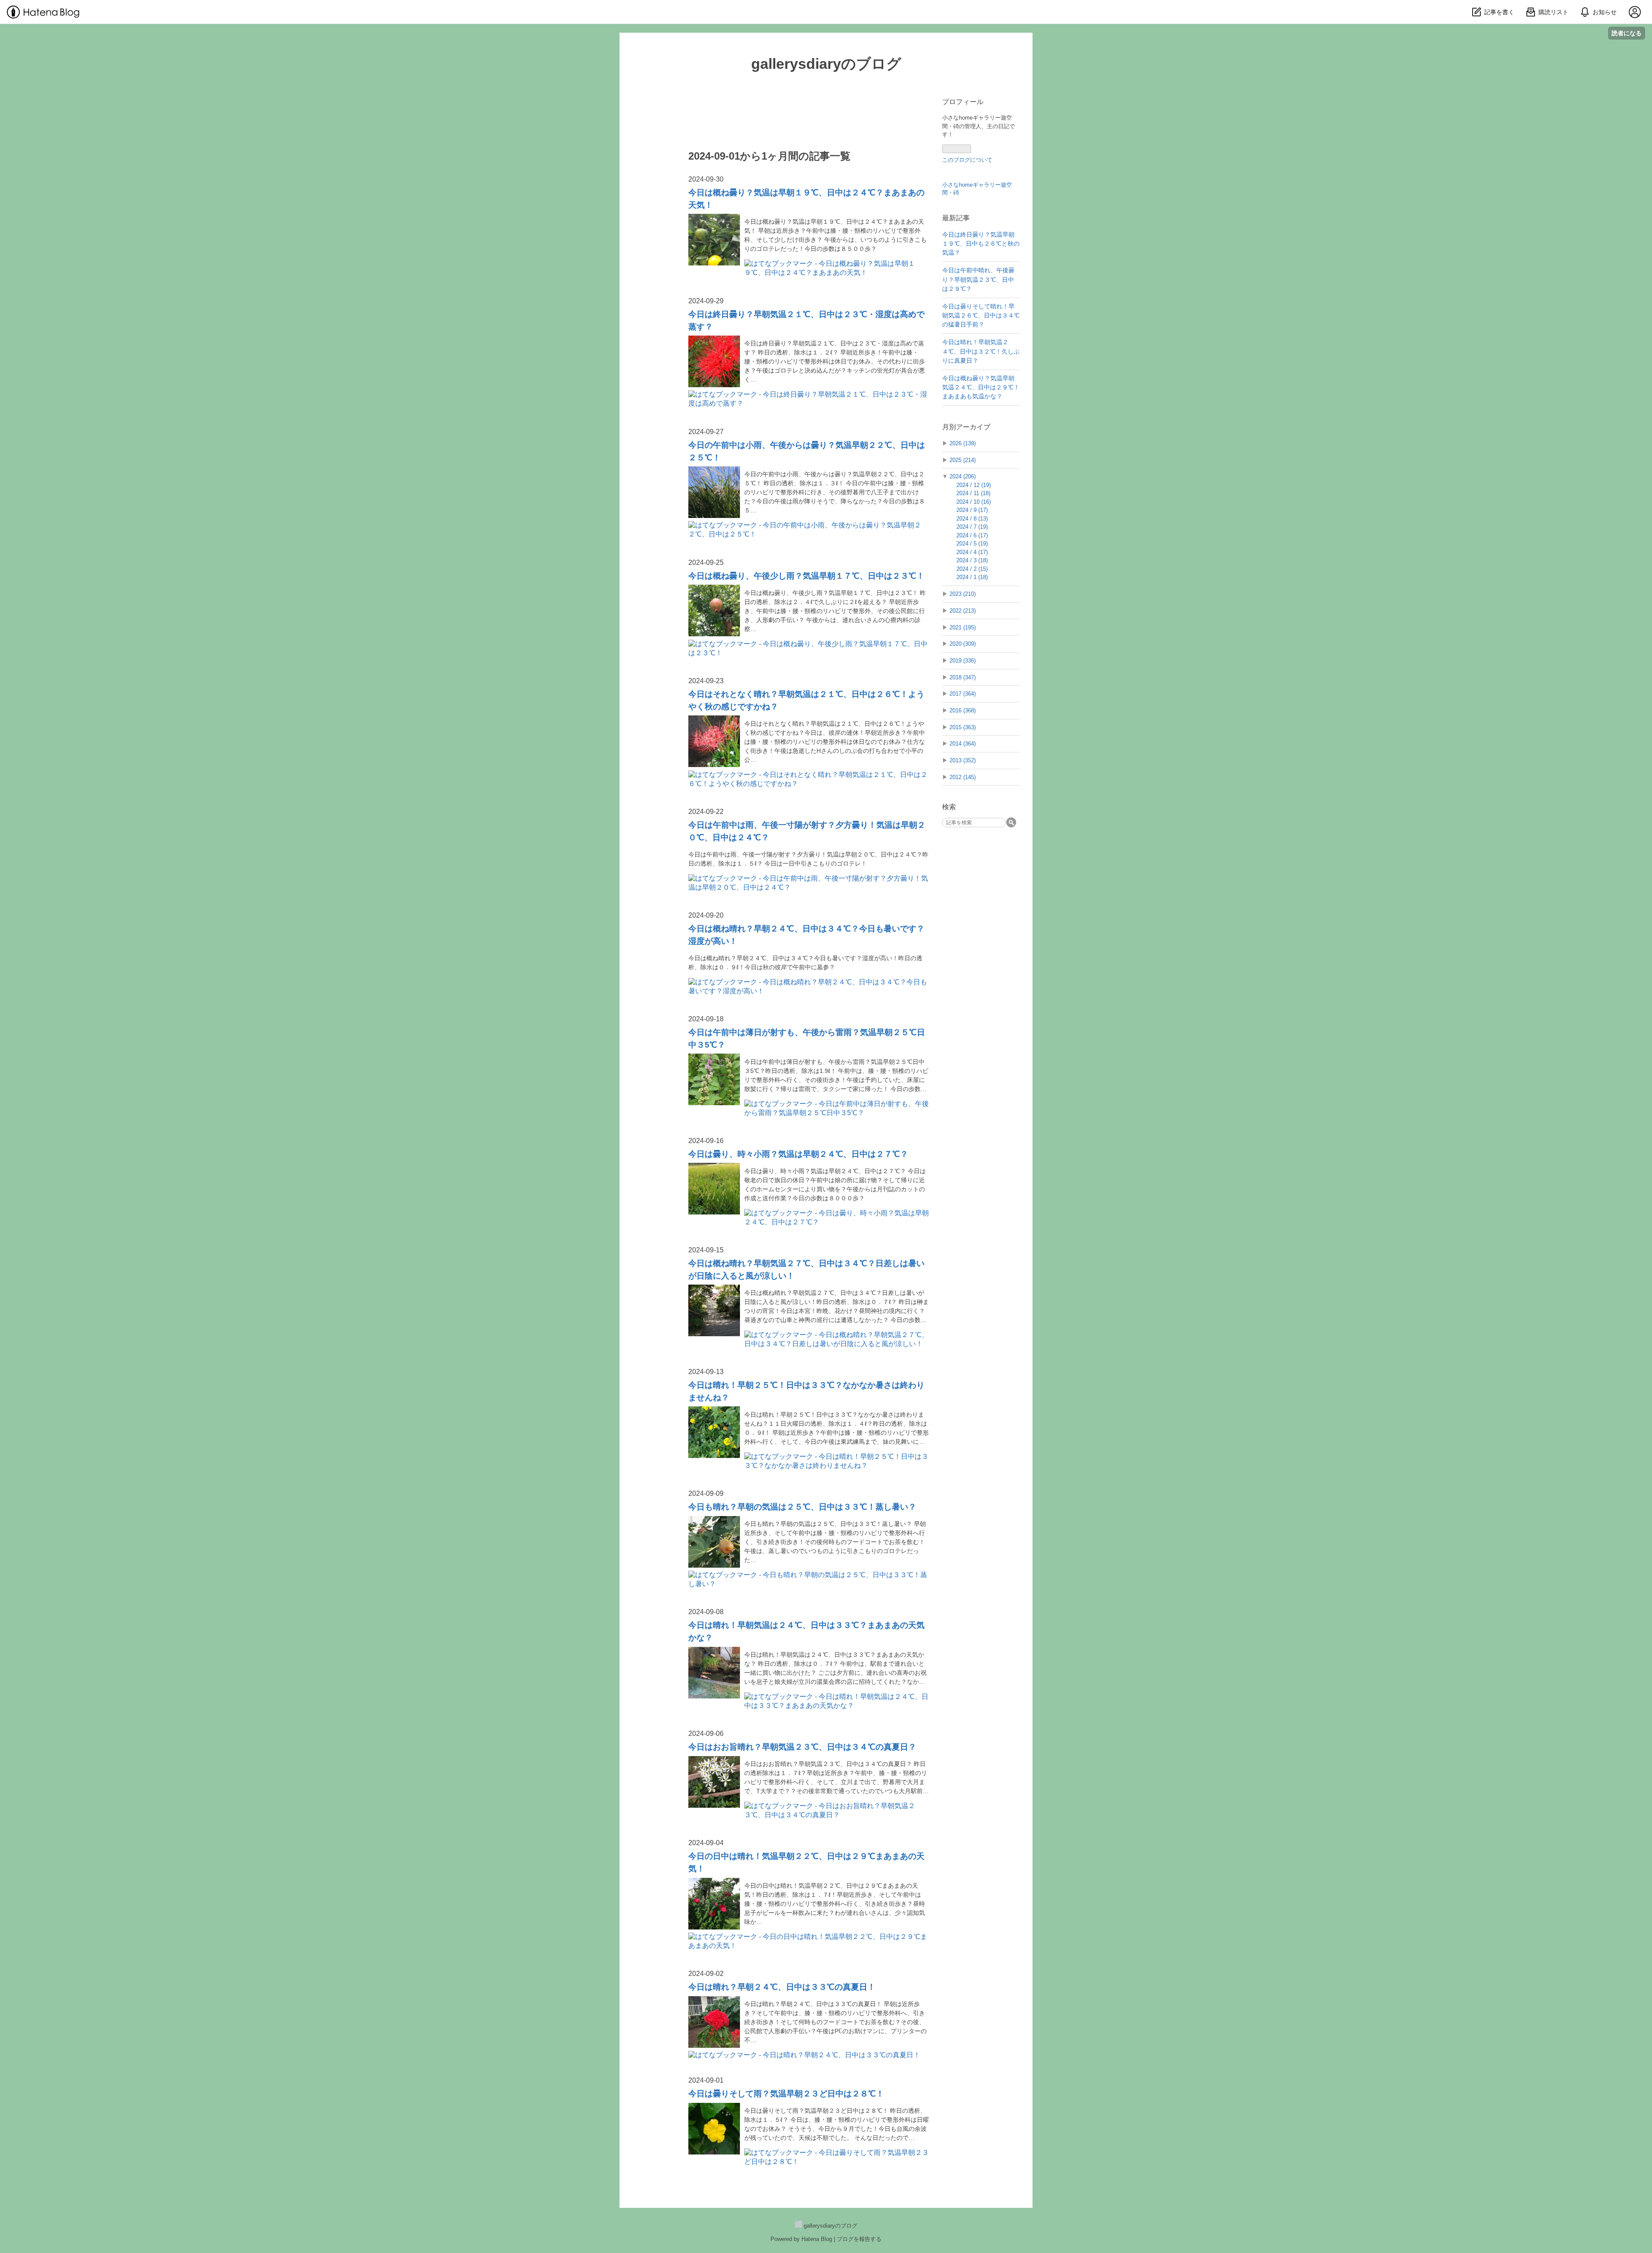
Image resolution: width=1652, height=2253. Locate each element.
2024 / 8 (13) (972, 519)
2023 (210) (963, 594)
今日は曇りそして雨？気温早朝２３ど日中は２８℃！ (786, 2094)
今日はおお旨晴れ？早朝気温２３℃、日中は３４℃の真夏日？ (802, 1747)
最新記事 (956, 218)
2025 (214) (963, 460)
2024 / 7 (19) (972, 527)
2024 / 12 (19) (974, 485)
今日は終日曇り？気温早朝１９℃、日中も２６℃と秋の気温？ (981, 244)
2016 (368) (963, 710)
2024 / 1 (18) (972, 577)
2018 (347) (963, 677)
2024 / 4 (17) (972, 552)
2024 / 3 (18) (972, 560)
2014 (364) (963, 744)
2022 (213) (963, 611)
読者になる (1627, 33)
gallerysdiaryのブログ (826, 64)
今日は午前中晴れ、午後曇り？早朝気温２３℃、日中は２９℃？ (978, 279)
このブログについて (967, 160)
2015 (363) (963, 727)
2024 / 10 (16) (974, 502)
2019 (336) (963, 661)
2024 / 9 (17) (972, 510)
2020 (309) (963, 644)
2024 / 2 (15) (972, 569)
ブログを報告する (859, 2239)
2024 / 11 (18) (973, 493)
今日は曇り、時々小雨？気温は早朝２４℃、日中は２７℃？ (798, 1154)
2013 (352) (963, 760)
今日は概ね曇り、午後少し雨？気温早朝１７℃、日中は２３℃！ (806, 576)
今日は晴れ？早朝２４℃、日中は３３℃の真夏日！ (782, 1987)
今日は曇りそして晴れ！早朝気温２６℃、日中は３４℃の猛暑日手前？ (981, 316)
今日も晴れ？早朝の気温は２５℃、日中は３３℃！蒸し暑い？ (802, 1507)
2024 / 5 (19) (972, 544)
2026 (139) (963, 443)
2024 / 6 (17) (972, 535)
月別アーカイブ (966, 427)
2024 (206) (963, 476)
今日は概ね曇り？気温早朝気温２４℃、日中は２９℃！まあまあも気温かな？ (981, 387)
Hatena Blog (817, 2239)
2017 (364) (963, 694)
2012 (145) (963, 777)
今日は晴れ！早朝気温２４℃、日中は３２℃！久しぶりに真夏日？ (981, 351)
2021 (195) (963, 627)
